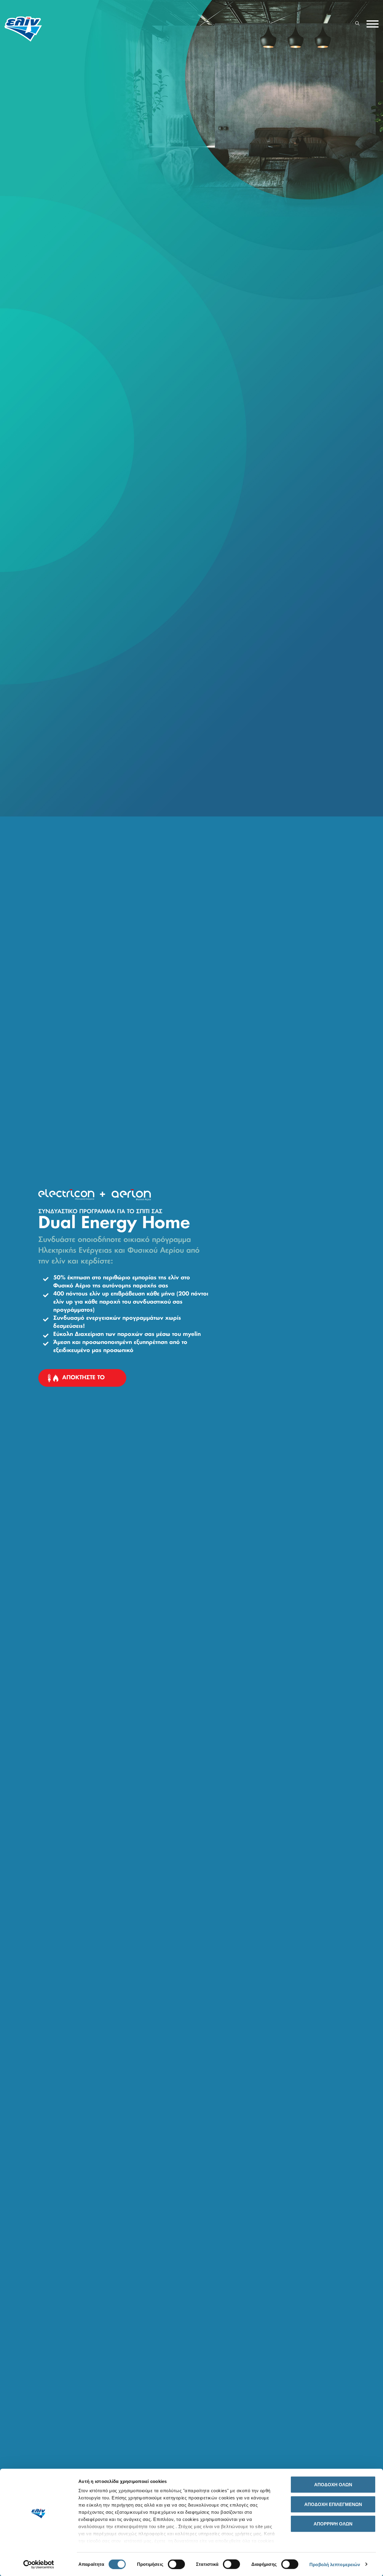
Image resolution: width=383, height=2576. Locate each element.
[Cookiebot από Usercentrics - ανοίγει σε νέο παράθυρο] (39, 2564)
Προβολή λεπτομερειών (335, 2564)
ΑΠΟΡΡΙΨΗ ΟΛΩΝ (333, 2524)
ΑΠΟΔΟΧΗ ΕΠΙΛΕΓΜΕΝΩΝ (333, 2504)
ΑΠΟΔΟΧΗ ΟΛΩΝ (333, 2485)
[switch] (176, 2564)
